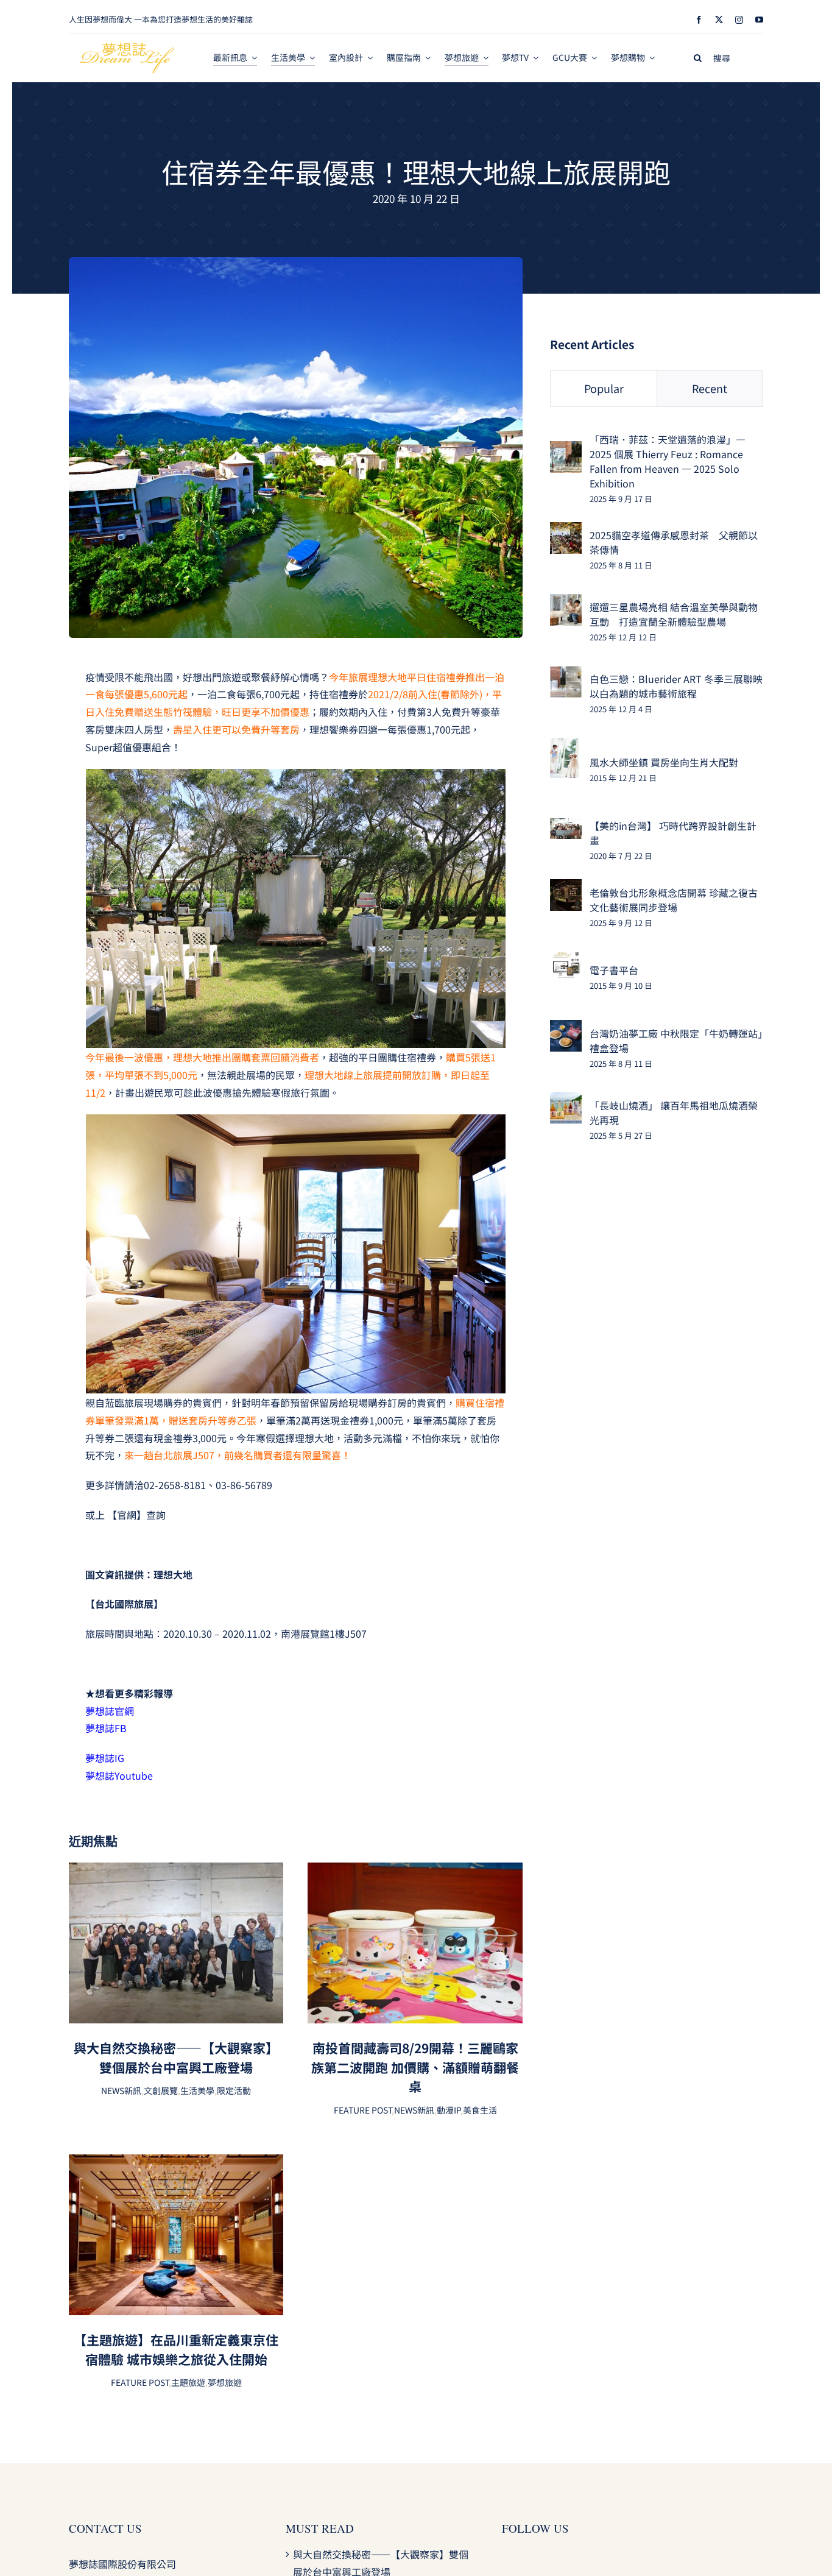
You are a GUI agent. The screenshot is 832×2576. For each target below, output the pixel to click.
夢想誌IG (105, 1758)
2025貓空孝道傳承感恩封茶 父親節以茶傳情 (674, 542)
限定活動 (234, 2090)
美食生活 (480, 2110)
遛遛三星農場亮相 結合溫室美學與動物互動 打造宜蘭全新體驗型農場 (674, 614)
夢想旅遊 (225, 2382)
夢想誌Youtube (120, 1775)
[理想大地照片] (296, 262)
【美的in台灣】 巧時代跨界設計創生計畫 (673, 833)
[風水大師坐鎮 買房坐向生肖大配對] (564, 746)
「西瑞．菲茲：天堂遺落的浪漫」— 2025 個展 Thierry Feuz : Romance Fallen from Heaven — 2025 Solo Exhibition (668, 461)
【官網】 (127, 1515)
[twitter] (719, 20)
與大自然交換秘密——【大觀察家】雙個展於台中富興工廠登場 (176, 2058)
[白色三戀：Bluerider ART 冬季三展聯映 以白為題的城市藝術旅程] (566, 674)
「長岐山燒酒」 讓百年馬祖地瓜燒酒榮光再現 (674, 1113)
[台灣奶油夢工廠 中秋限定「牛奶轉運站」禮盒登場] (566, 1028)
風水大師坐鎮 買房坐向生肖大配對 (664, 762)
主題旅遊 (188, 2382)
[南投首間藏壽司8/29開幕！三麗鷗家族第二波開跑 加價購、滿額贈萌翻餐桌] (415, 1871)
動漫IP (449, 2110)
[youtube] (759, 20)
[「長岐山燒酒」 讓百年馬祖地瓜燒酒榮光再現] (566, 1100)
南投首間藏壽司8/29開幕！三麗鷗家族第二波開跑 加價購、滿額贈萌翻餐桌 (415, 2067)
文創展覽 (161, 2090)
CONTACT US (105, 2528)
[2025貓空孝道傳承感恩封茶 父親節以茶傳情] (566, 531)
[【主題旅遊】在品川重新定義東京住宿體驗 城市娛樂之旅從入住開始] (176, 2163)
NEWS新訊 (121, 2090)
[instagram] (739, 20)
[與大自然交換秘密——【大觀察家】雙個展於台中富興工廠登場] (176, 1871)
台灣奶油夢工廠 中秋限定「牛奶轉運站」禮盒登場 (676, 1041)
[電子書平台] (566, 960)
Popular (604, 388)
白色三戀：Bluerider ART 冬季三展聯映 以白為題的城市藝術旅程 (676, 686)
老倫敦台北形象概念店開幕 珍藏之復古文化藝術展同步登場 (674, 900)
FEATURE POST (363, 2110)
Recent (710, 388)
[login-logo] (127, 48)
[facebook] (699, 20)
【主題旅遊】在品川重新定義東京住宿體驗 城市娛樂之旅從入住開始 (176, 2349)
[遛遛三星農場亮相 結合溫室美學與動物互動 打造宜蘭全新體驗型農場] (566, 603)
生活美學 (197, 2090)
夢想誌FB (106, 1728)
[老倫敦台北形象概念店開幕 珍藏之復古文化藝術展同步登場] (566, 888)
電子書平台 (614, 970)
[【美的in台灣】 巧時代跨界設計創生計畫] (566, 827)
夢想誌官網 (110, 1711)
